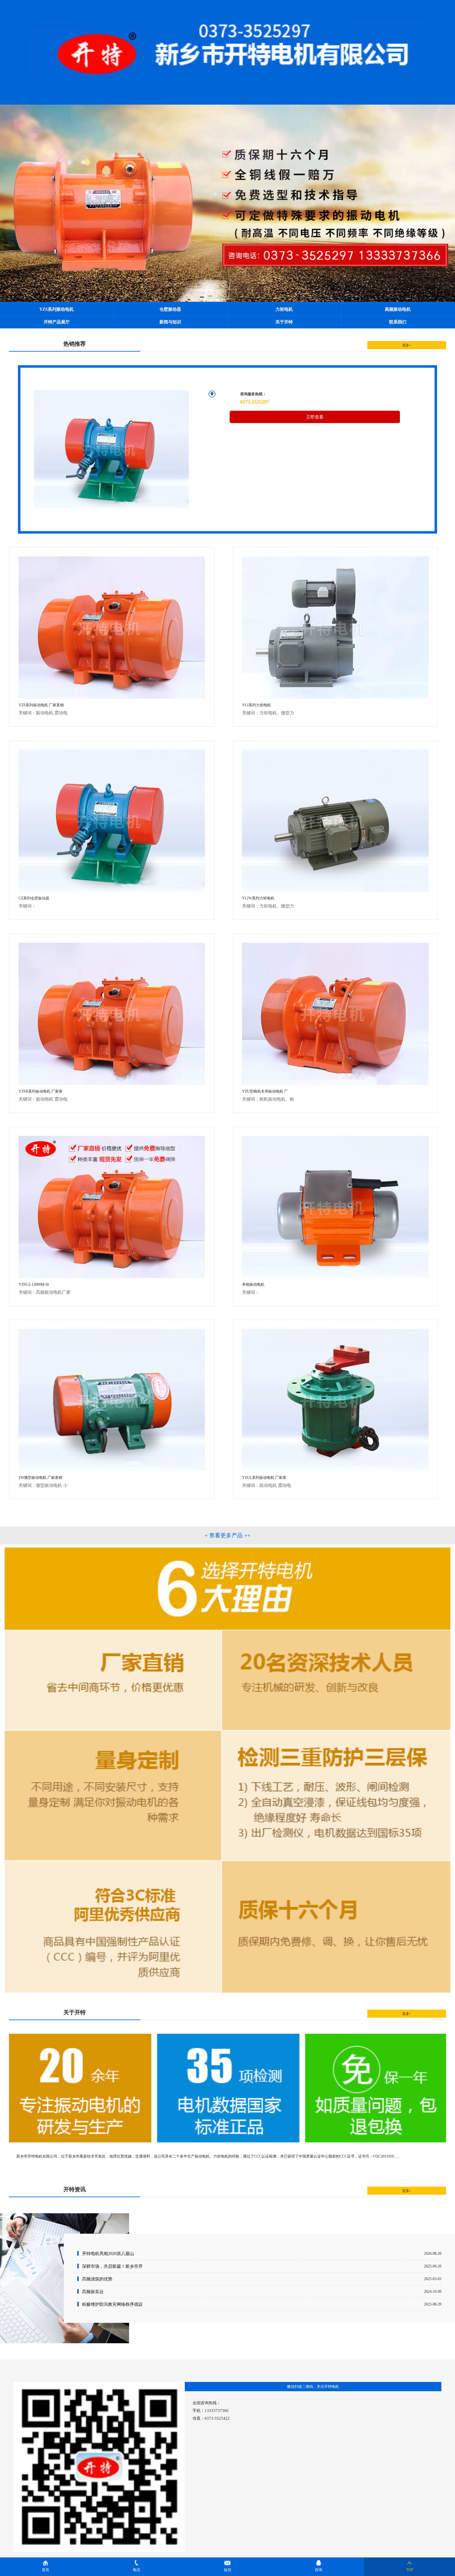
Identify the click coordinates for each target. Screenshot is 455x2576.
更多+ (407, 345)
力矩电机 (284, 309)
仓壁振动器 (170, 309)
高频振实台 (93, 2292)
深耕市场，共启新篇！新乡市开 (112, 2266)
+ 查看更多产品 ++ (227, 1535)
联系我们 (398, 322)
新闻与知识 (170, 322)
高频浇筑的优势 (97, 2279)
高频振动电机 (398, 309)
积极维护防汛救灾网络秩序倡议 (112, 2304)
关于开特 (284, 322)
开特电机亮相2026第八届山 (108, 2253)
